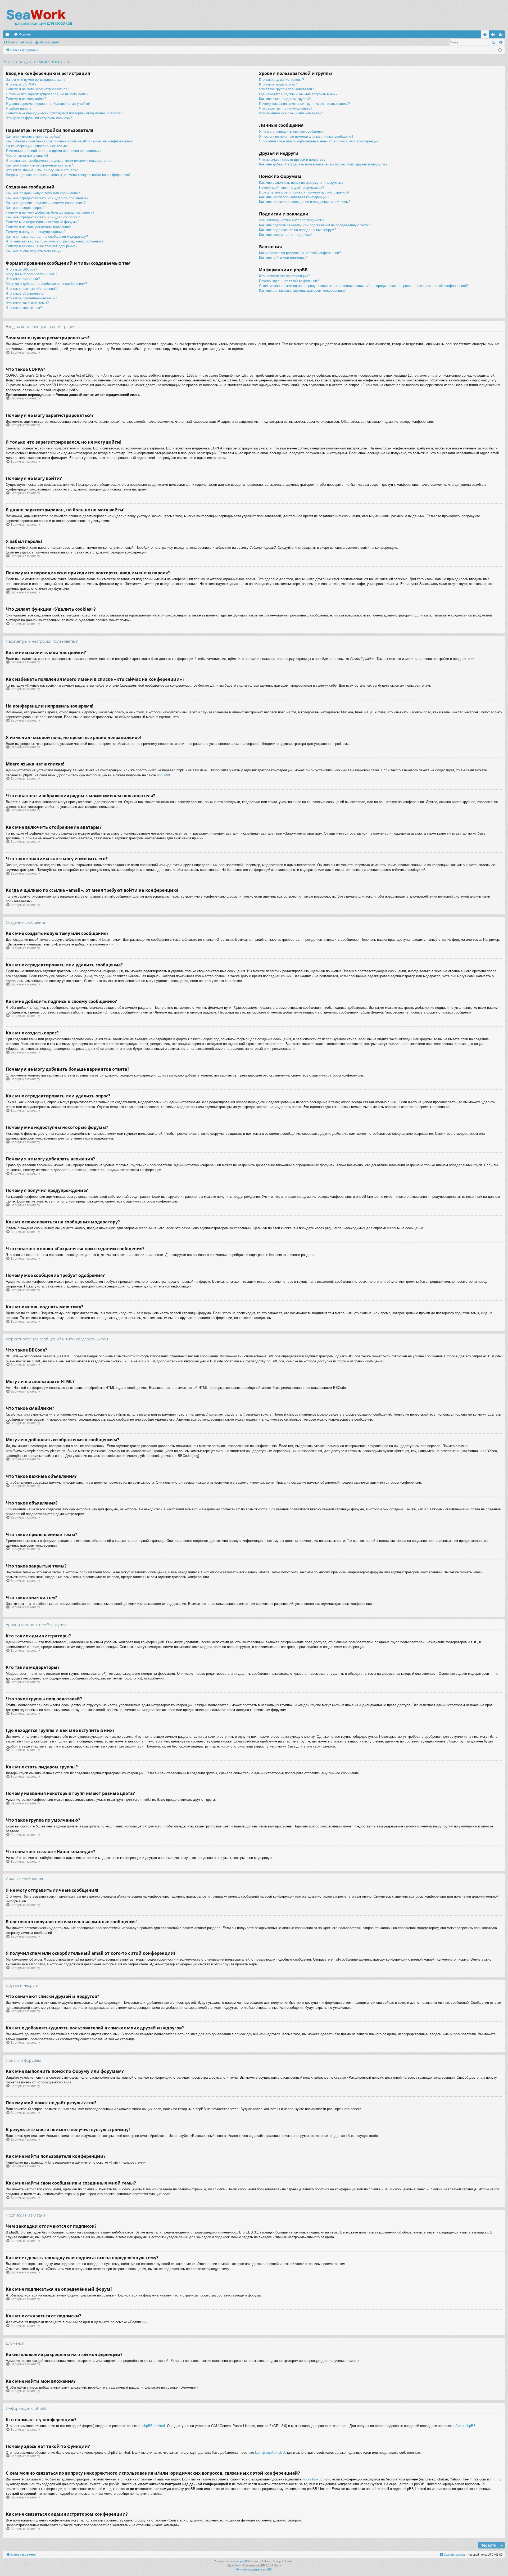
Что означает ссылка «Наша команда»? (291, 113)
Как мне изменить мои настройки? (33, 136)
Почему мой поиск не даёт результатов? (292, 188)
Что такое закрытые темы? (27, 303)
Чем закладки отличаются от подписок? (291, 220)
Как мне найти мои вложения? (283, 258)
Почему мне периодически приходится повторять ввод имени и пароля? (64, 113)
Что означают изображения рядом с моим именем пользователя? (59, 161)
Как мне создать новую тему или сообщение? (43, 193)
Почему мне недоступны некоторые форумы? (42, 222)
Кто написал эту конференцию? (285, 276)
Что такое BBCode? (21, 269)
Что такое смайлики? (23, 279)
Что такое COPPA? (21, 84)
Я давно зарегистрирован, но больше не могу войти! (48, 104)
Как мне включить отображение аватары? (39, 165)
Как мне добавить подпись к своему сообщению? (46, 203)
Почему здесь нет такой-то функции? (289, 281)
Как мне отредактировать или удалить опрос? (43, 217)
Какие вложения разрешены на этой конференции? (300, 253)
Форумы (25, 34)
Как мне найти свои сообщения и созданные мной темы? (305, 202)
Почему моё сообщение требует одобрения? (42, 246)
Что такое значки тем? (24, 308)
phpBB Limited (154, 2426)
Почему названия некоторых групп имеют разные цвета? (305, 104)
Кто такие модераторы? (278, 84)
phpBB (162, 775)
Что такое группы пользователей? (286, 89)
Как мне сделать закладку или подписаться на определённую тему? (314, 225)
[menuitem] (485, 34)
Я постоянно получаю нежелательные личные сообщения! (306, 136)
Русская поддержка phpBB (254, 2569)
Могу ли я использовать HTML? (31, 274)
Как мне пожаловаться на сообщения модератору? (47, 237)
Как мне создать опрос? (25, 208)
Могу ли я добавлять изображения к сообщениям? (46, 284)
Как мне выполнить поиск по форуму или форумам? (301, 183)
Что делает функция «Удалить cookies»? (39, 118)
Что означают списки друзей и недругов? (292, 159)
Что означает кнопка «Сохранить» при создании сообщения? (55, 241)
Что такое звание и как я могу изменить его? (42, 170)
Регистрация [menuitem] (502, 35)
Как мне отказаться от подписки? (286, 235)
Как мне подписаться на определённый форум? (298, 230)
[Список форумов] (39, 17)
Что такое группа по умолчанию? (286, 108)
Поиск (12, 42)
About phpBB (466, 2426)
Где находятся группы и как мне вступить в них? (298, 94)
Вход (28, 42)
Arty (237, 2565)
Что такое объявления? (25, 293)
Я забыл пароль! (19, 108)
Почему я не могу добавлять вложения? (38, 227)
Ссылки (8, 35)
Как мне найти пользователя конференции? (294, 197)
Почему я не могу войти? (26, 99)
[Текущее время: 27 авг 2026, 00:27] (500, 50)
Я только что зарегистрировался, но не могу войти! (47, 94)
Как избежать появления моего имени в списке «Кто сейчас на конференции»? (69, 141)
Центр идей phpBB (270, 2453)
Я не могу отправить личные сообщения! (292, 131)
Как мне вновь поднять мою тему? (34, 251)
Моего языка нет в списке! (27, 156)
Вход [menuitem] (494, 35)
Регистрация (49, 42)
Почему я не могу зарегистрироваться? (37, 89)
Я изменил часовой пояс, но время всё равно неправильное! (55, 151)
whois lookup (312, 2479)
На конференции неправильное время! (37, 146)
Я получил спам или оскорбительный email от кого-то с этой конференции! (319, 141)
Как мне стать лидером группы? (285, 99)
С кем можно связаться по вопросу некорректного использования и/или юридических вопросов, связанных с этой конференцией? (364, 286)
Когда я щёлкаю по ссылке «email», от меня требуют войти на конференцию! (68, 175)
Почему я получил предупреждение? (36, 232)
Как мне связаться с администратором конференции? (302, 291)
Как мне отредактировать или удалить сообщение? (47, 198)
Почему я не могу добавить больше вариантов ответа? (50, 212)
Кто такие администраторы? (282, 80)
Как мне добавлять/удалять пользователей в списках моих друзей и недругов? (323, 164)
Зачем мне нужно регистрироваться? (36, 80)
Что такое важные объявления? (31, 289)
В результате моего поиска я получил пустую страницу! (304, 192)
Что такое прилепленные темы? (31, 298)
